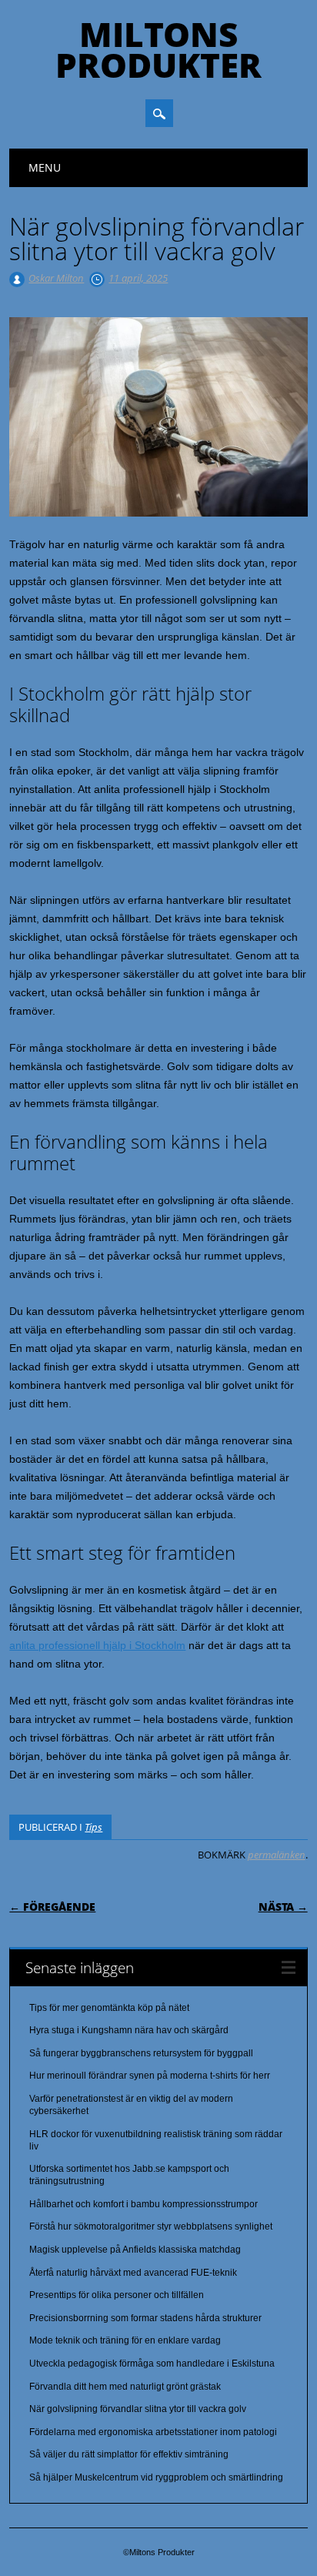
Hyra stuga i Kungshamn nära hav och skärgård (129, 2030)
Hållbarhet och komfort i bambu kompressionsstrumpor (143, 2204)
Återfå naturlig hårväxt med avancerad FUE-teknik (133, 2273)
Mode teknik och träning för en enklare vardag (125, 2340)
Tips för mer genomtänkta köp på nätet (109, 2008)
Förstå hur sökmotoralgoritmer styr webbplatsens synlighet (151, 2226)
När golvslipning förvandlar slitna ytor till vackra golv (138, 2409)
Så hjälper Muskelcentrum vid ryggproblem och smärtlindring (156, 2477)
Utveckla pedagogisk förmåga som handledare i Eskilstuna (152, 2364)
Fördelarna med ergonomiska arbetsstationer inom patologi (153, 2432)
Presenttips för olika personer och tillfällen (117, 2295)
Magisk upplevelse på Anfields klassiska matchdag (135, 2250)
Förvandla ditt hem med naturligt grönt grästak (125, 2387)
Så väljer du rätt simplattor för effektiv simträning (129, 2454)
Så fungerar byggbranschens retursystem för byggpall (141, 2053)
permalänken (277, 1855)
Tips (93, 1827)
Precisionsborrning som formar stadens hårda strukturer (145, 2318)
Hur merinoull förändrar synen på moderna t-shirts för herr (150, 2076)
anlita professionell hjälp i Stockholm (97, 1645)
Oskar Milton (56, 278)
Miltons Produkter (158, 49)
